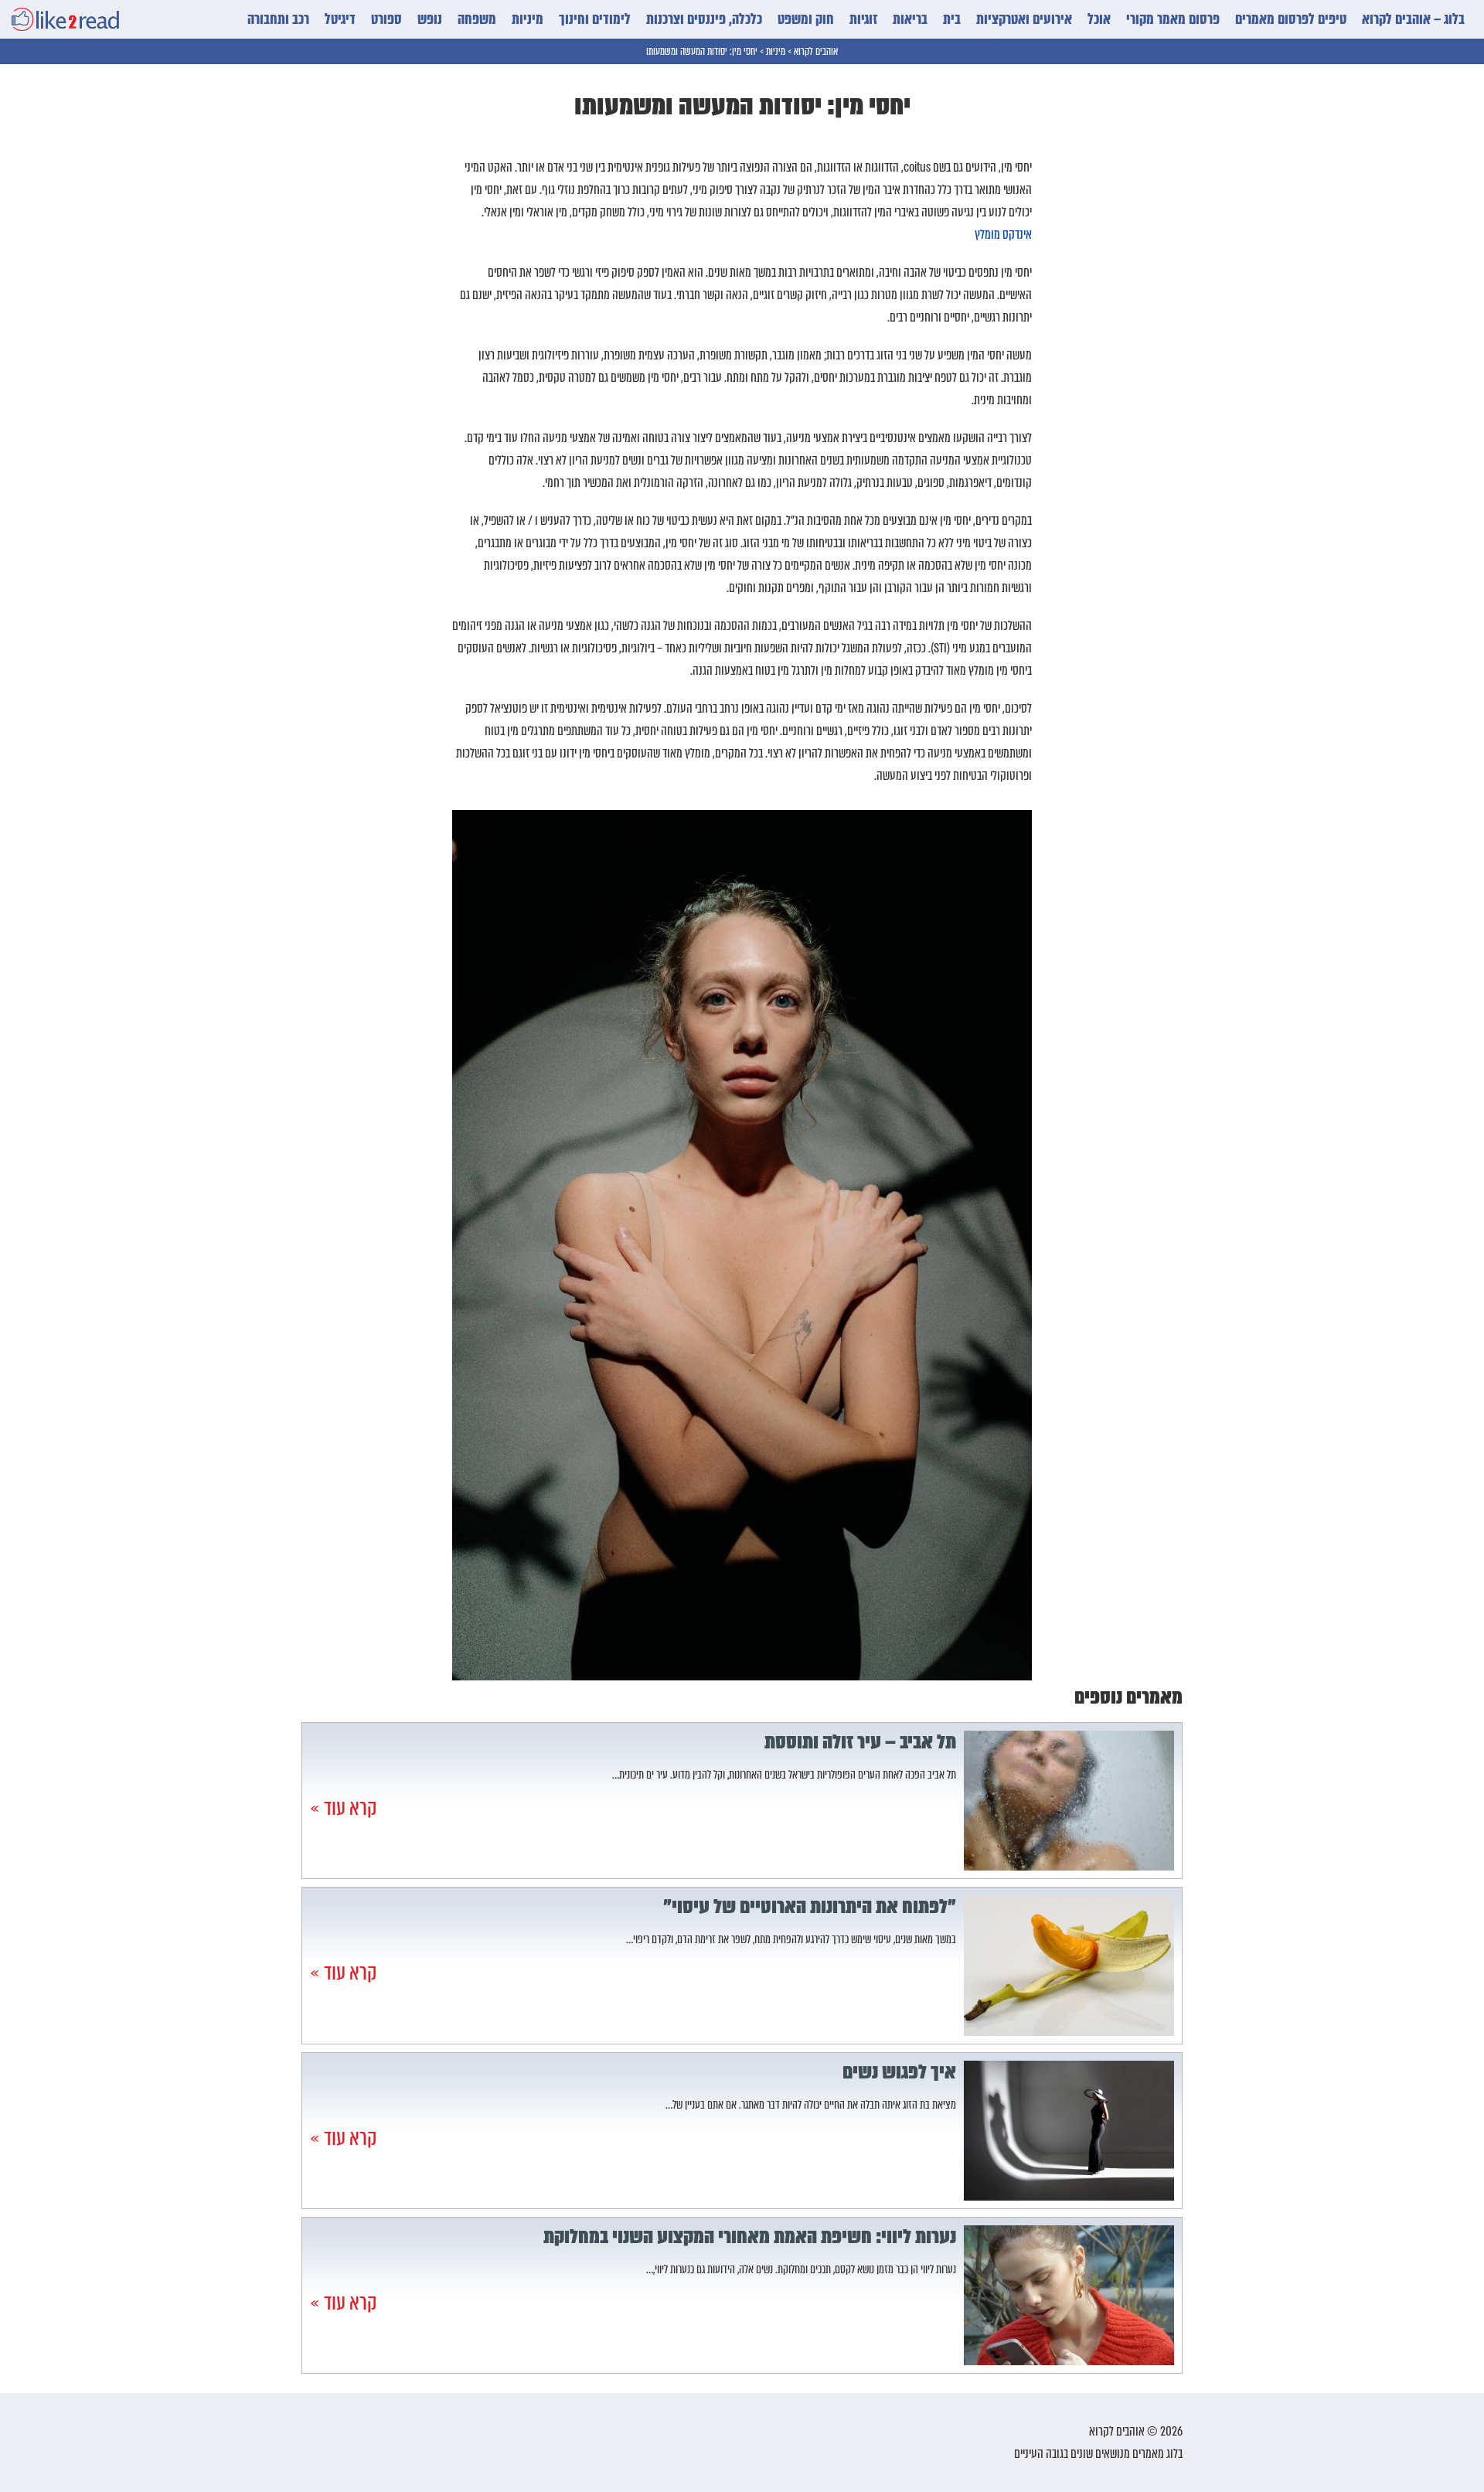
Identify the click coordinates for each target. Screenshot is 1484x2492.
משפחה (477, 19)
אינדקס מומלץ (1003, 235)
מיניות (528, 19)
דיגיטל (340, 19)
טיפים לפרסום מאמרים (1291, 19)
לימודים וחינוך (595, 19)
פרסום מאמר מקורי (1173, 19)
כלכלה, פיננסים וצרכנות (704, 19)
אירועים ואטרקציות (1024, 19)
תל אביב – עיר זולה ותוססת (860, 1742)
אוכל (1099, 19)
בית (952, 19)
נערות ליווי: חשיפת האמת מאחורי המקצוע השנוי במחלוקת (750, 2237)
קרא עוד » (343, 1808)
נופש (430, 19)
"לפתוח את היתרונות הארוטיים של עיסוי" (810, 1907)
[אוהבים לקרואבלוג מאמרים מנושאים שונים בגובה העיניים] (65, 19)
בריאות (910, 19)
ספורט (386, 19)
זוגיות (863, 19)
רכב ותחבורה (278, 19)
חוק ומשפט (806, 19)
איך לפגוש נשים (899, 2072)
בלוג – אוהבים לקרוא (1413, 19)
